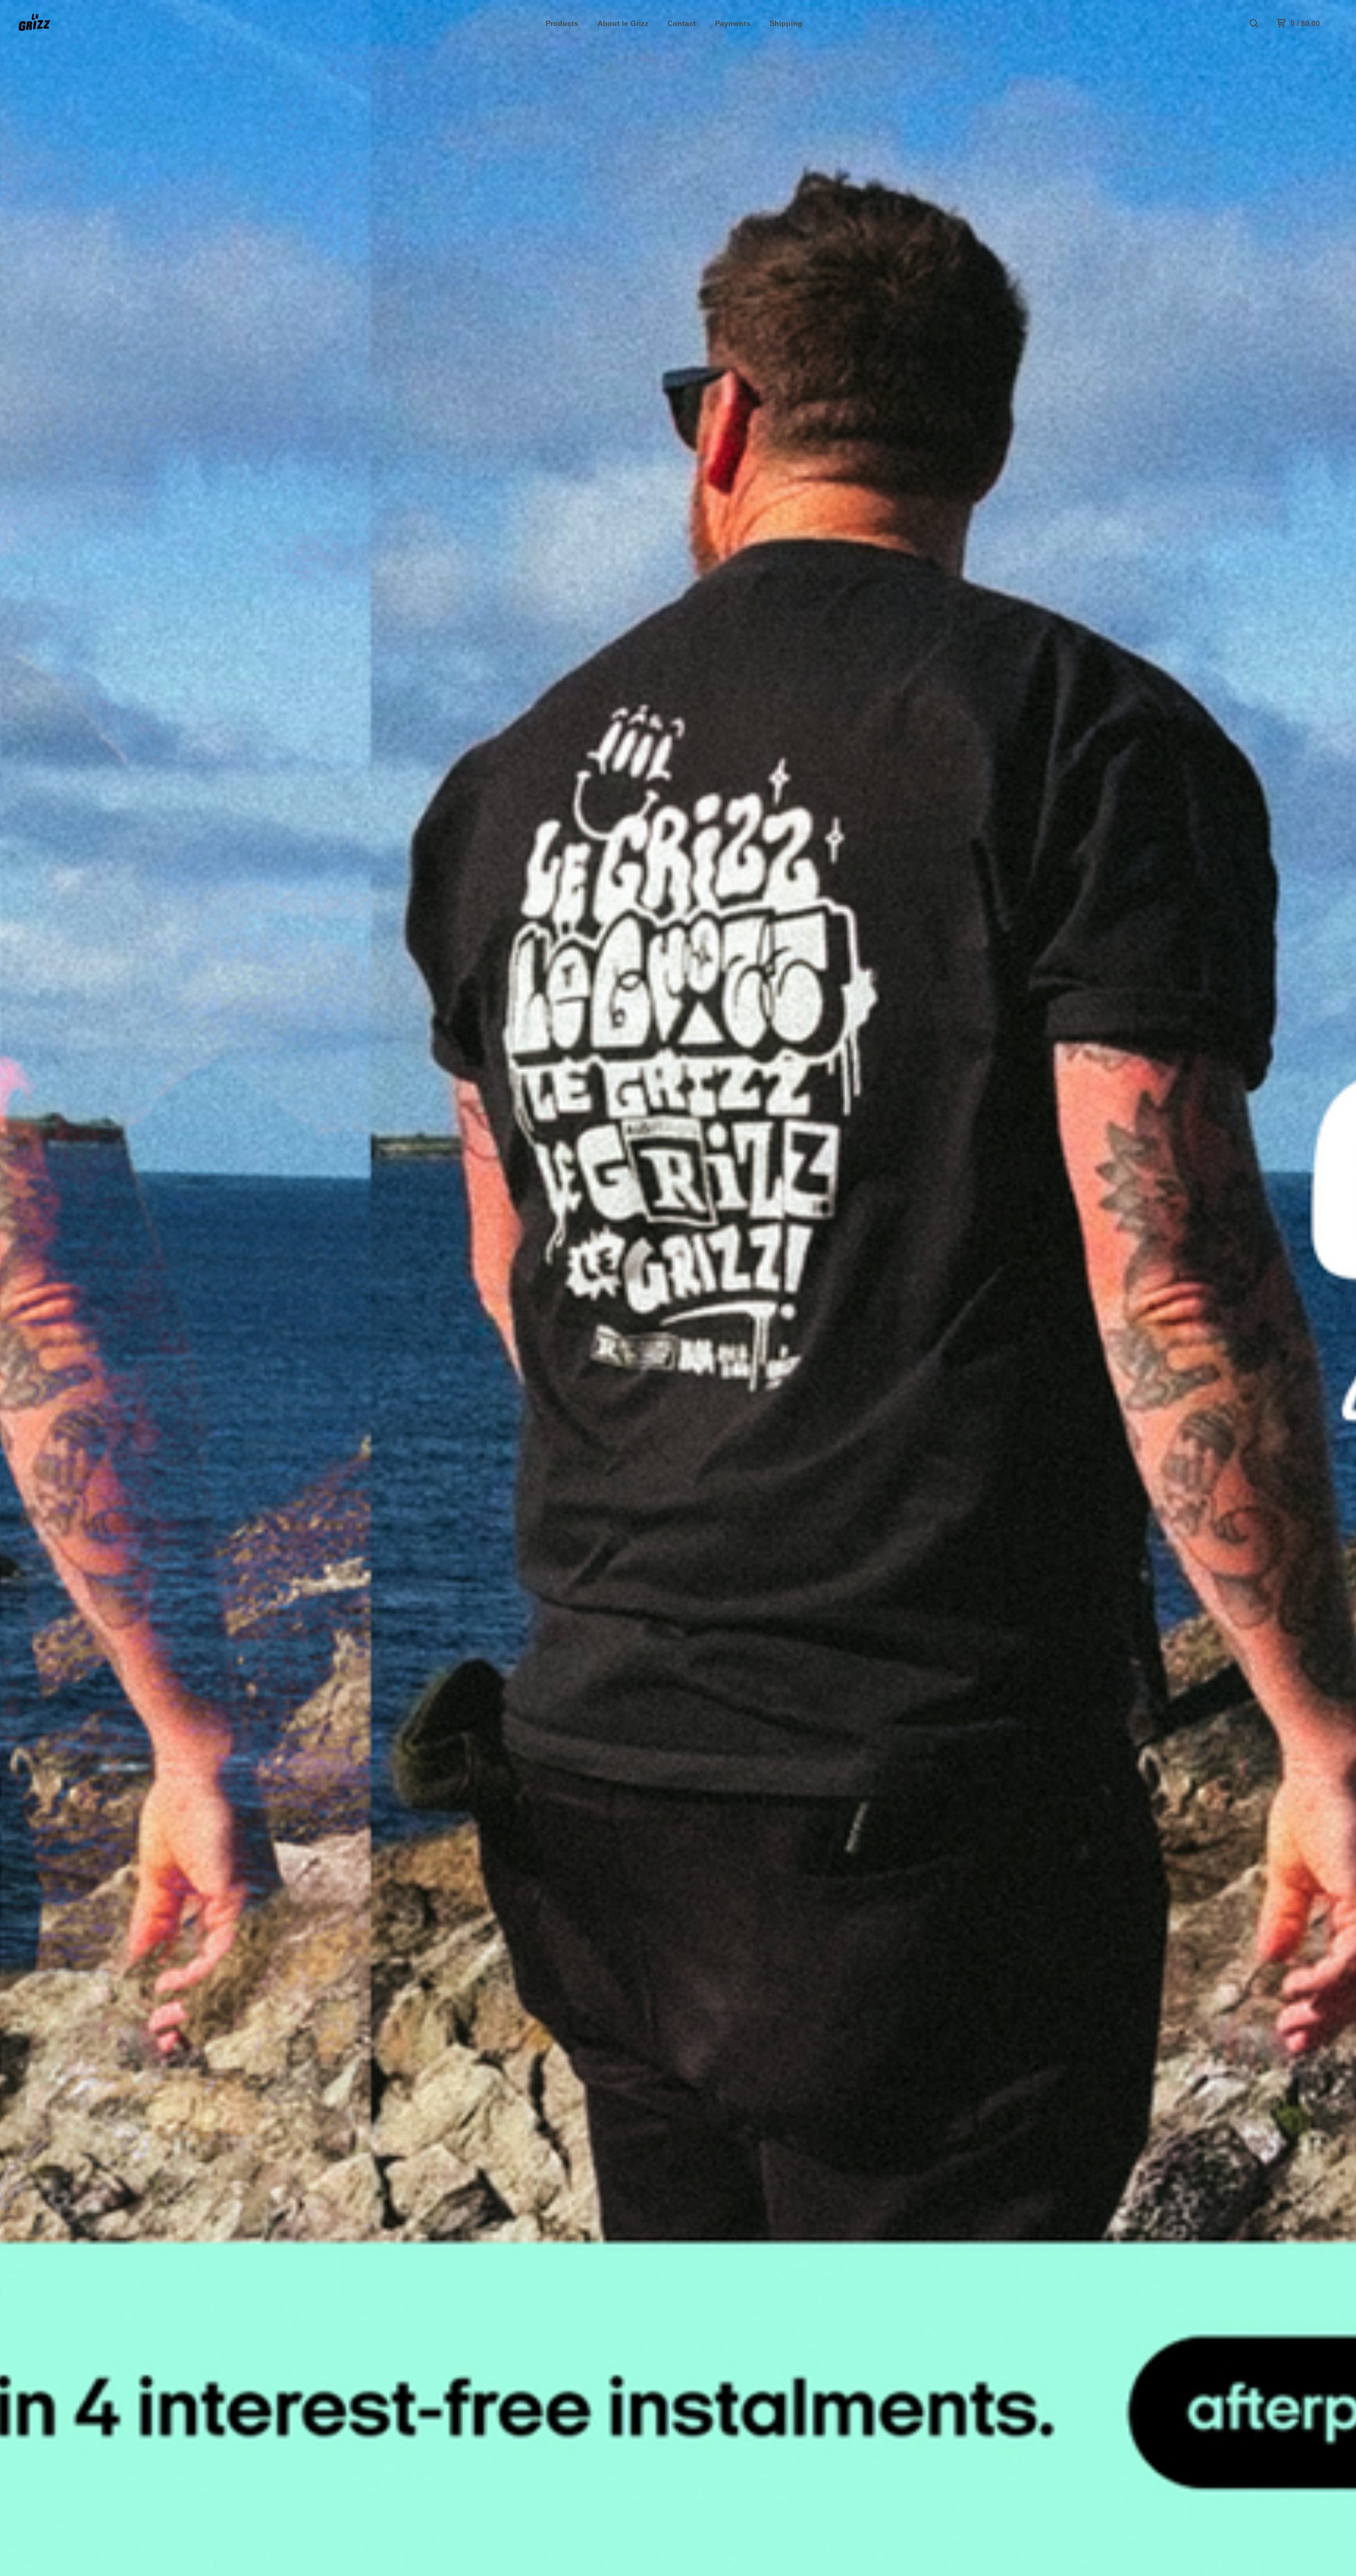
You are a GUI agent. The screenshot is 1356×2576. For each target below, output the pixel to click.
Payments (733, 23)
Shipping (786, 23)
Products (562, 23)
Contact (682, 23)
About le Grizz (623, 23)
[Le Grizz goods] (72, 23)
